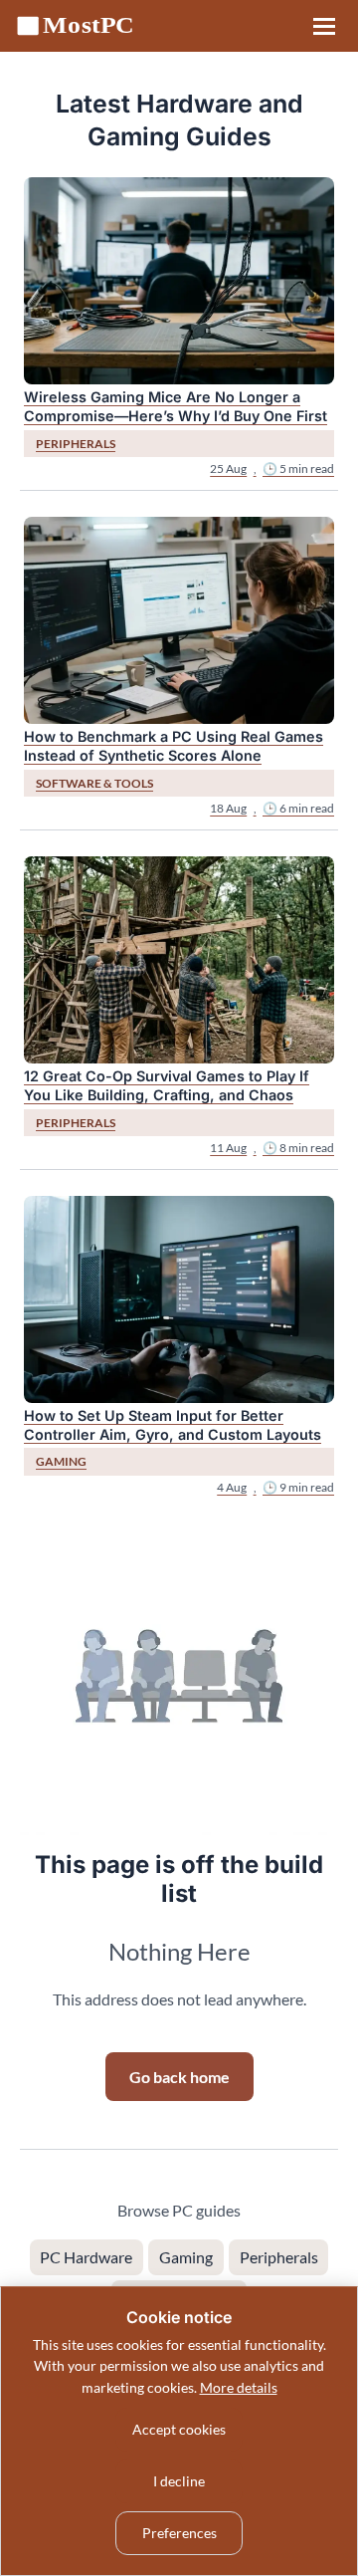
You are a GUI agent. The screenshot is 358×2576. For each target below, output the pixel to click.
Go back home (179, 2077)
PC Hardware (86, 2257)
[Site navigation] (324, 26)
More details (239, 2387)
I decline (179, 2481)
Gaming (186, 2257)
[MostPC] (82, 26)
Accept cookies (179, 2429)
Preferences (179, 2533)
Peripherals (279, 2257)
